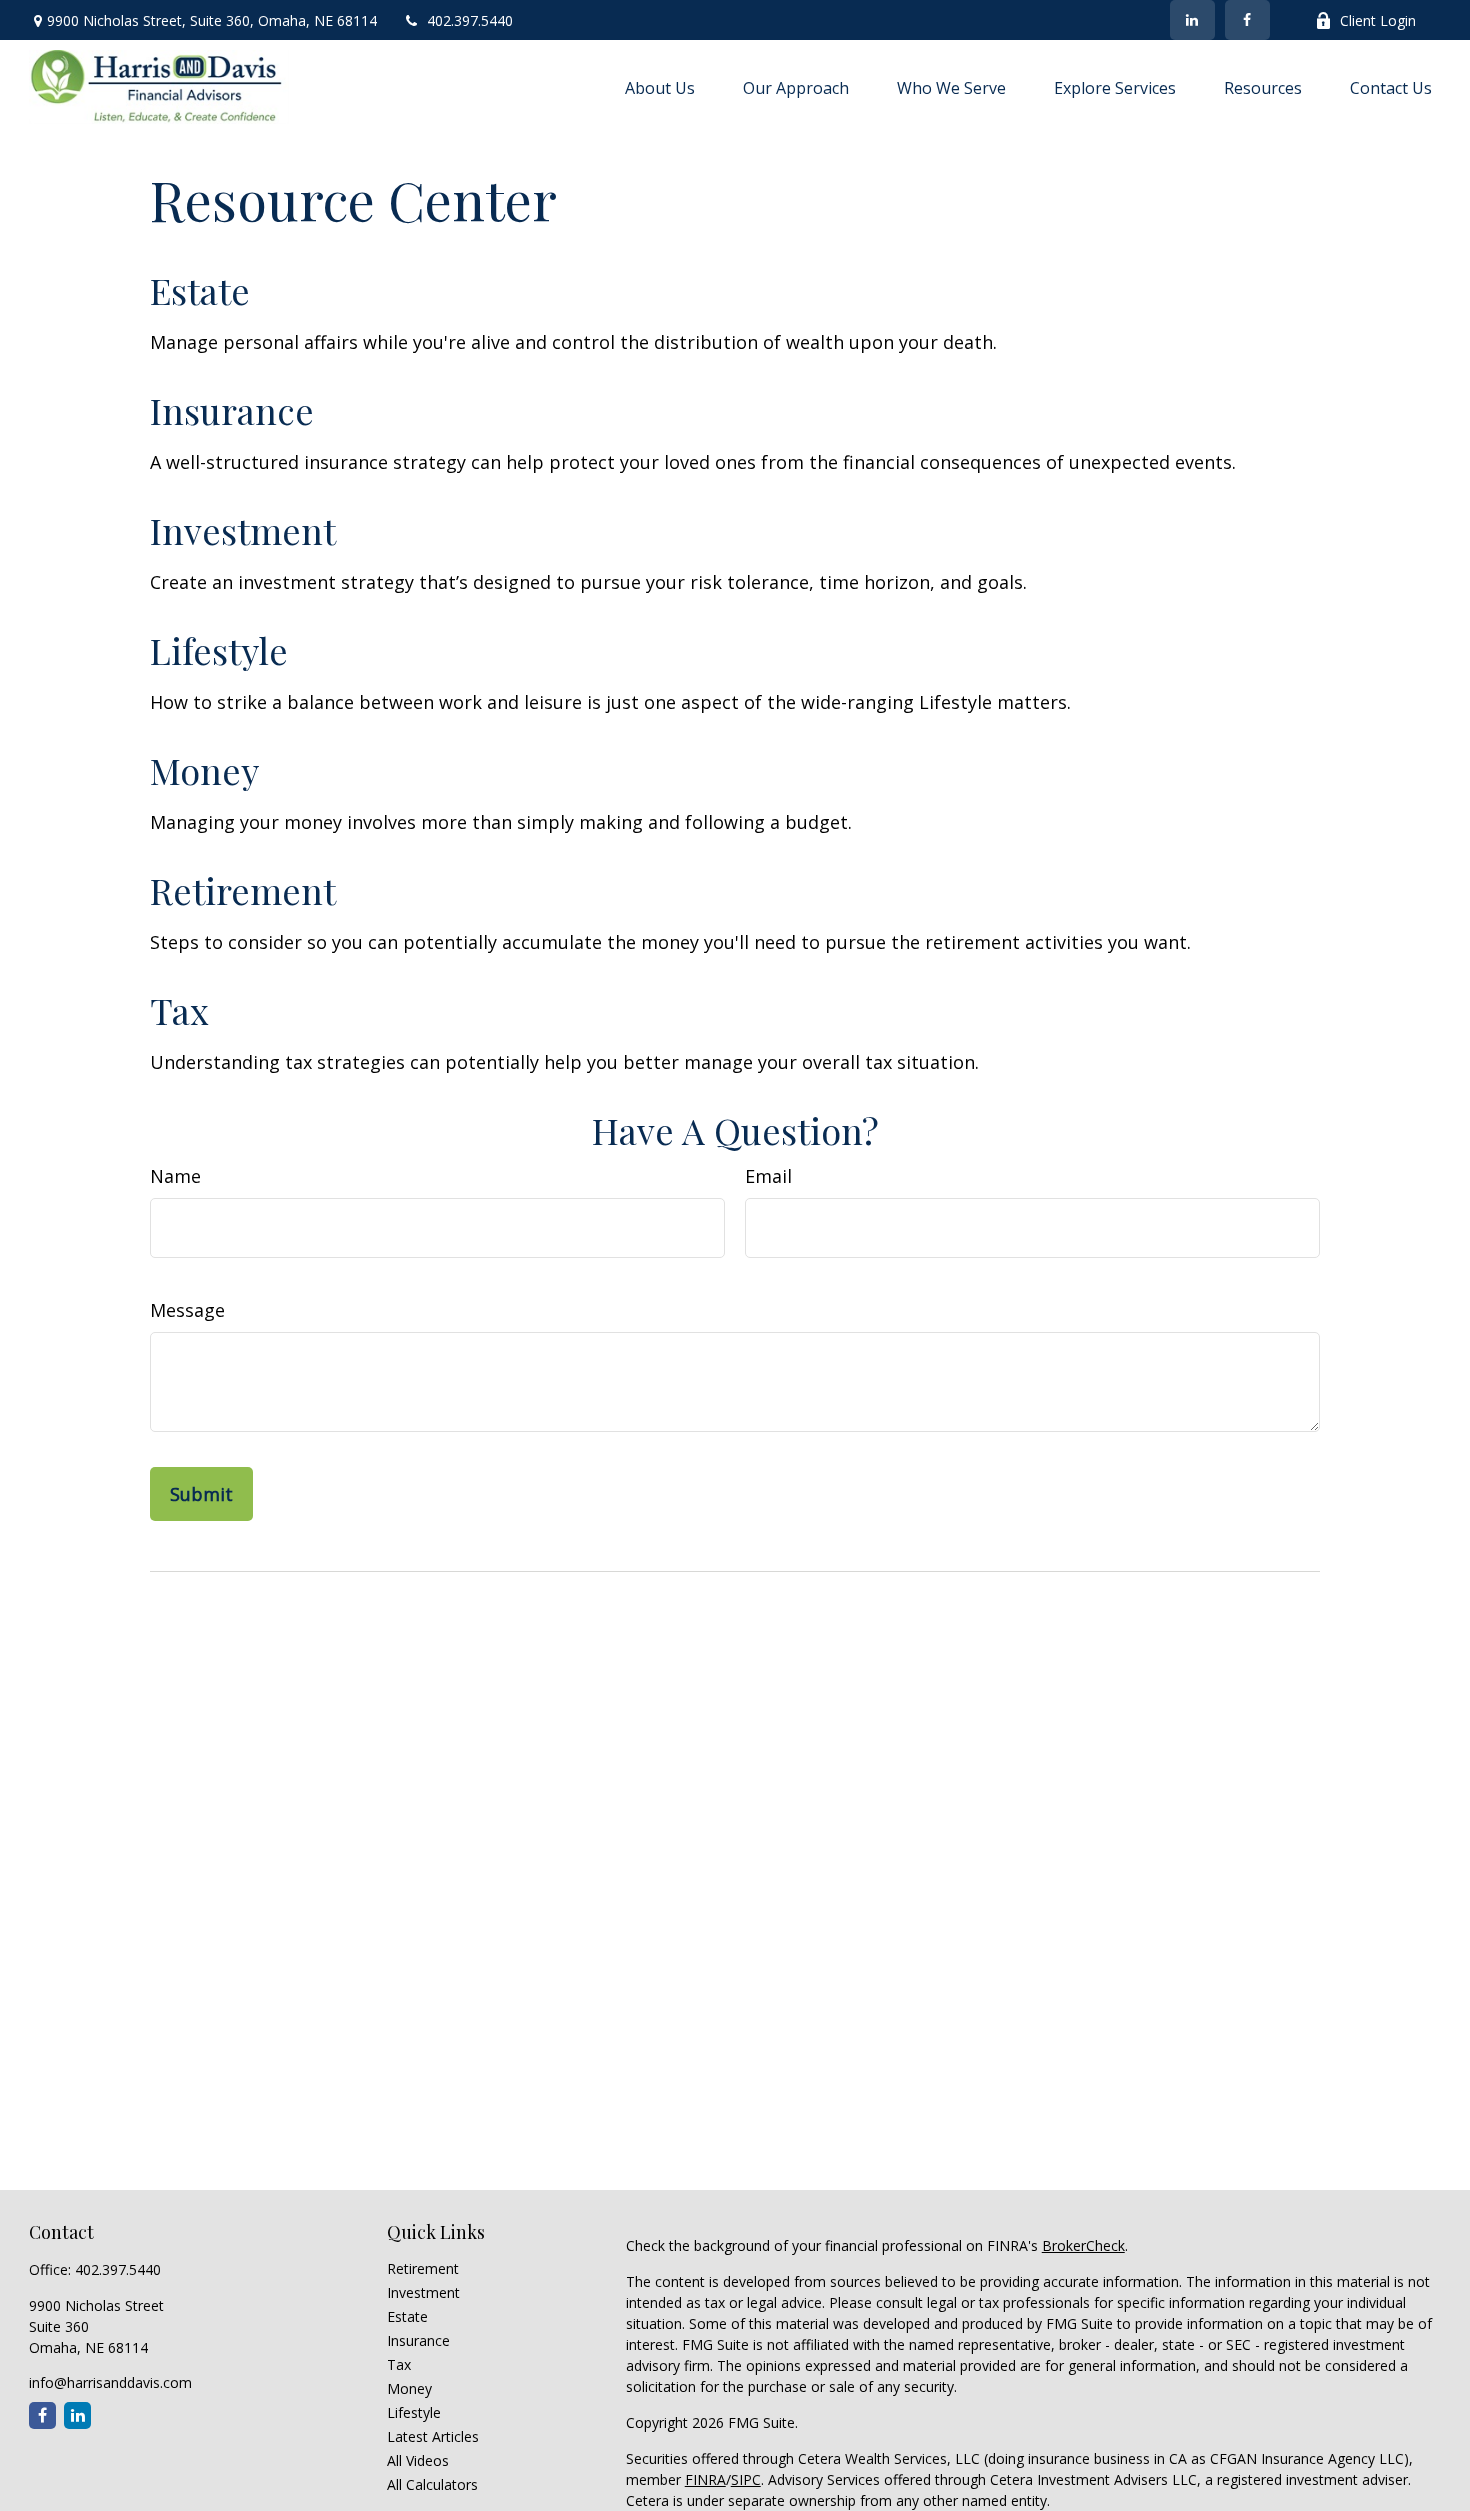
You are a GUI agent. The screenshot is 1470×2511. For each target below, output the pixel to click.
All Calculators (432, 2484)
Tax (179, 1010)
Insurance (232, 410)
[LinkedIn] (1192, 20)
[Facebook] (1247, 20)
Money (204, 770)
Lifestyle (219, 650)
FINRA (705, 2479)
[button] (660, 87)
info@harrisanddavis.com (110, 2382)
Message (187, 1310)
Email (768, 1176)
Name (175, 1176)
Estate (200, 290)
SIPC (746, 2479)
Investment (243, 530)
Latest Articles (433, 2436)
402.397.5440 (470, 20)
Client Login (1378, 20)
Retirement (243, 890)
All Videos (418, 2460)
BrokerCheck (1083, 2245)
